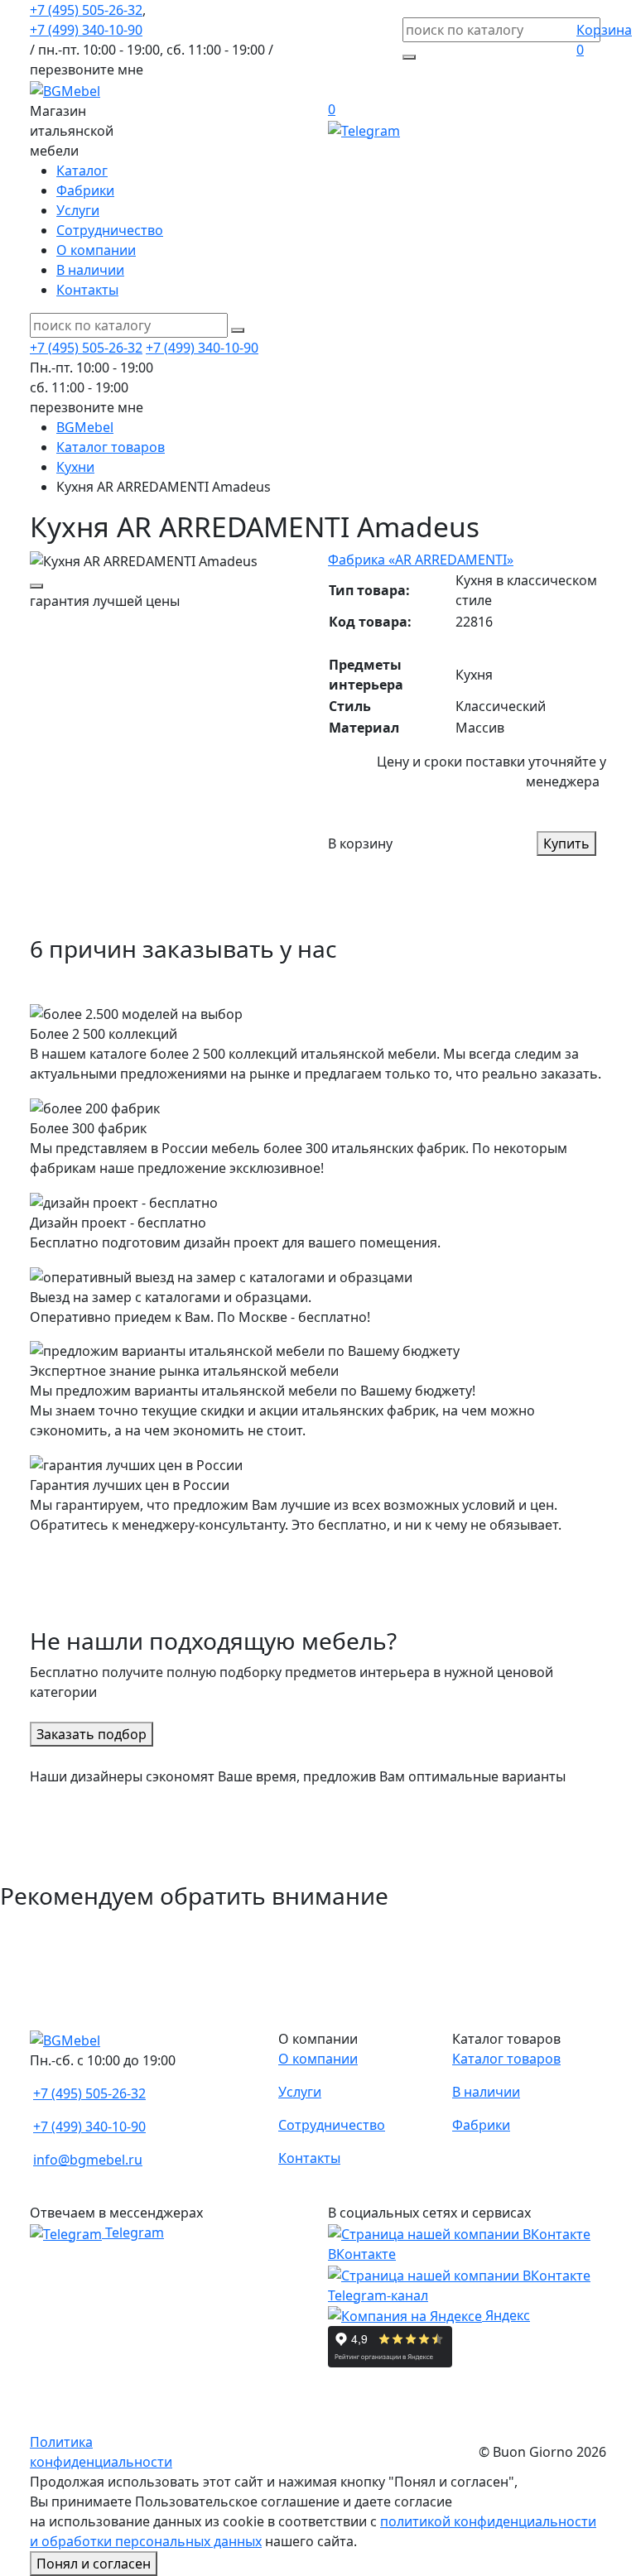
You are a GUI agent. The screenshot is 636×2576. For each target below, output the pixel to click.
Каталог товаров (506, 2059)
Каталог (82, 171)
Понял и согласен (94, 2564)
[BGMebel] (65, 89)
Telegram (133, 2232)
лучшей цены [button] (105, 601)
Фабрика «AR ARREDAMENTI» (421, 560)
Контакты (87, 290)
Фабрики (85, 190)
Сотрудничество (110, 230)
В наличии (90, 270)
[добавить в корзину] (36, 586)
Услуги (78, 210)
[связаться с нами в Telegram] (364, 129)
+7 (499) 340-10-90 (86, 30)
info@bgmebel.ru (88, 2160)
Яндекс (506, 2315)
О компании (96, 250)
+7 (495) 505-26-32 (86, 10)
